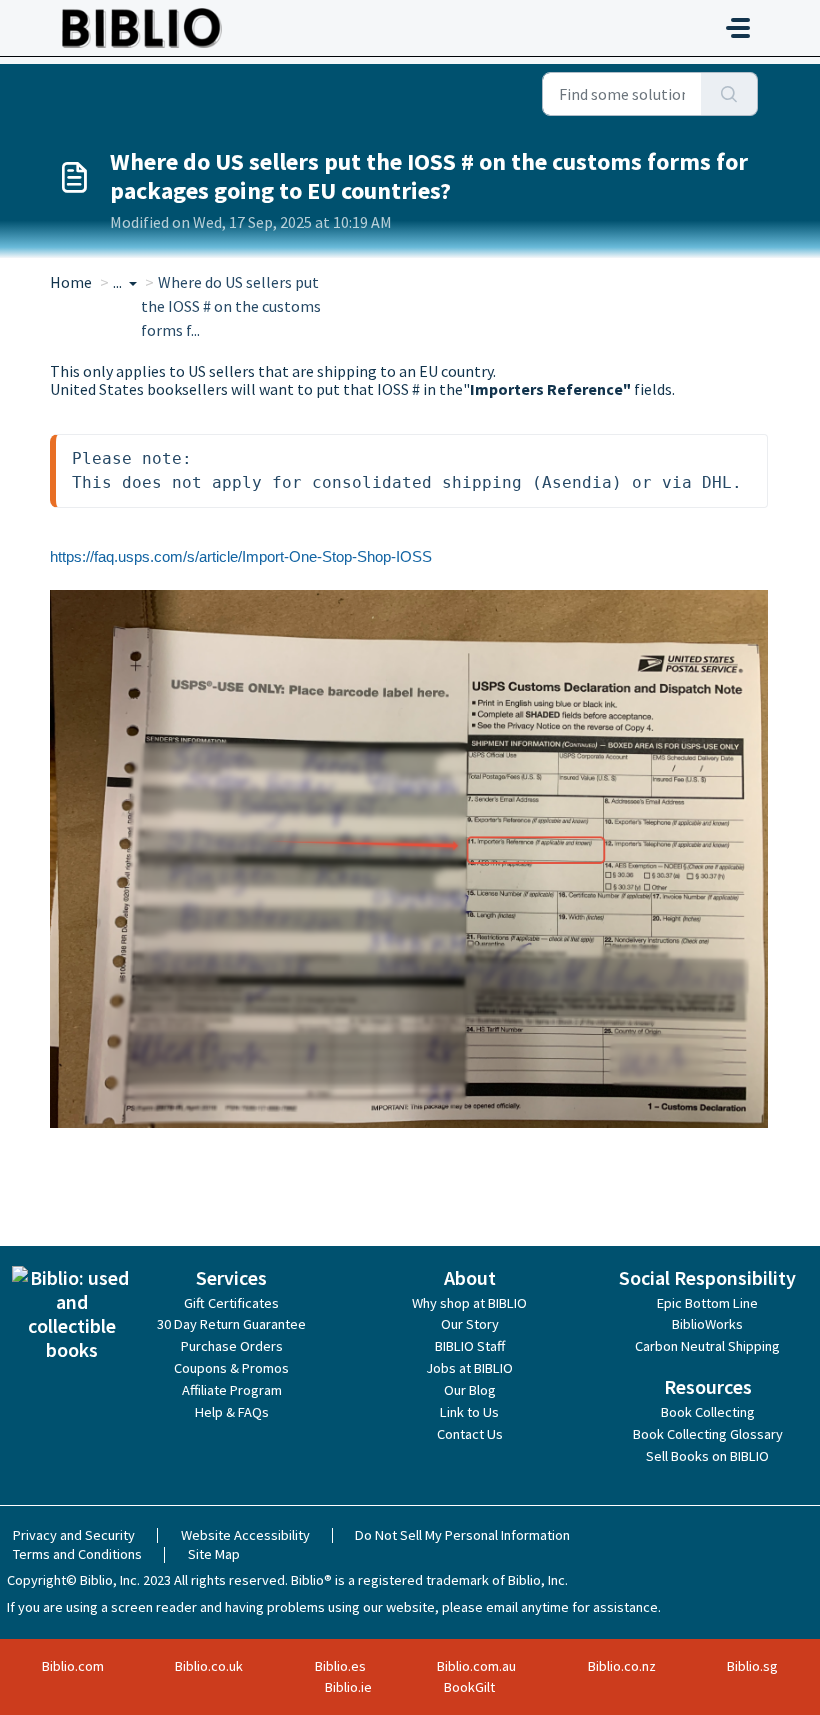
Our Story (470, 1324)
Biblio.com (73, 1666)
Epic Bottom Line (707, 1303)
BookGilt (469, 1687)
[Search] (729, 94)
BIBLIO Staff (470, 1346)
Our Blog (470, 1390)
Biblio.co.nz (622, 1666)
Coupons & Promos (231, 1368)
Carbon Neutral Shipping (707, 1346)
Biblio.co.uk (209, 1666)
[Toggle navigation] (738, 28)
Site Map (214, 1554)
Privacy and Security (74, 1535)
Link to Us (469, 1412)
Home (71, 282)
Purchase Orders (232, 1346)
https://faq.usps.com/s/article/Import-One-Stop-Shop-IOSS (241, 556)
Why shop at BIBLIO (469, 1303)
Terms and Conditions (77, 1554)
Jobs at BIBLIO (469, 1368)
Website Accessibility (245, 1535)
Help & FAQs (232, 1412)
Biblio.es (340, 1666)
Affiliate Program (232, 1390)
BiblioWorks (707, 1324)
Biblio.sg (752, 1666)
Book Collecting (708, 1412)
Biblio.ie (348, 1687)
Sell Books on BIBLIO (707, 1456)
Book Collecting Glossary (708, 1434)
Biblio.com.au (476, 1666)
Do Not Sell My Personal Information (462, 1535)
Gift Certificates (231, 1303)
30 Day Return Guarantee (231, 1324)
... (119, 282)
